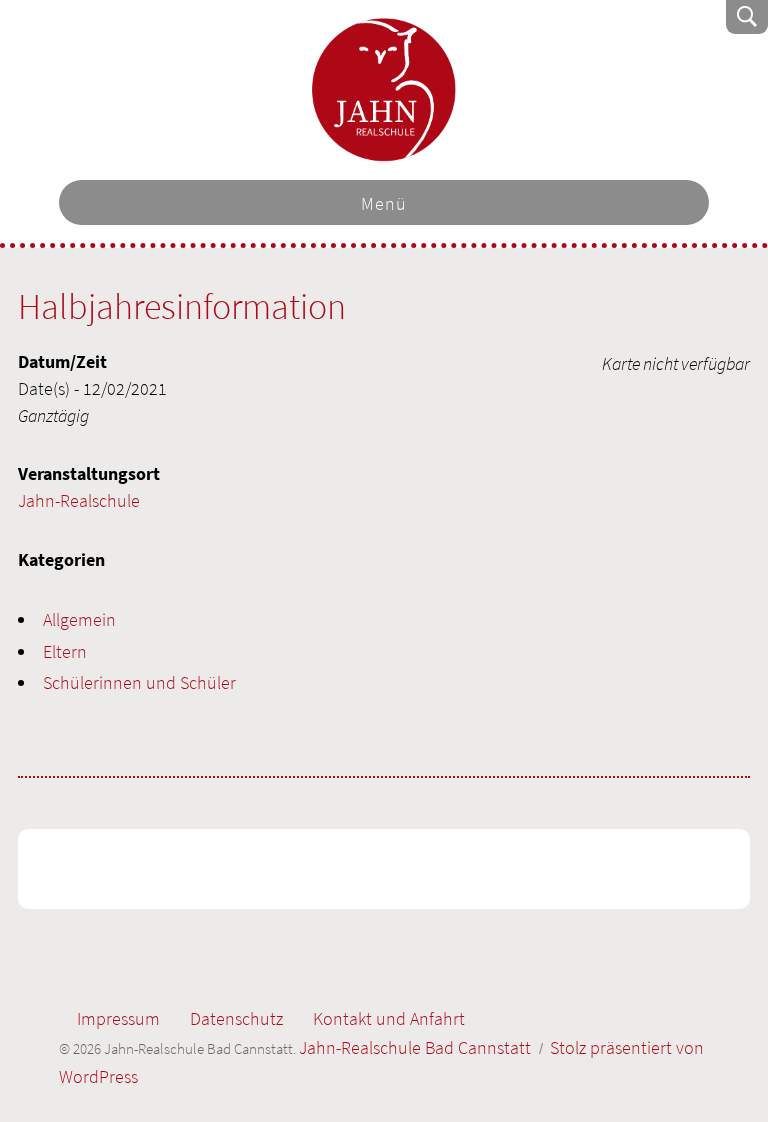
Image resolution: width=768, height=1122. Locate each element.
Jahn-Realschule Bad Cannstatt (384, 90)
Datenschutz (236, 1018)
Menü (383, 203)
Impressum (118, 1018)
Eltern (65, 651)
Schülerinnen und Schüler (139, 682)
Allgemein (79, 619)
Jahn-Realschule (79, 500)
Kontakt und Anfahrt (389, 1018)
